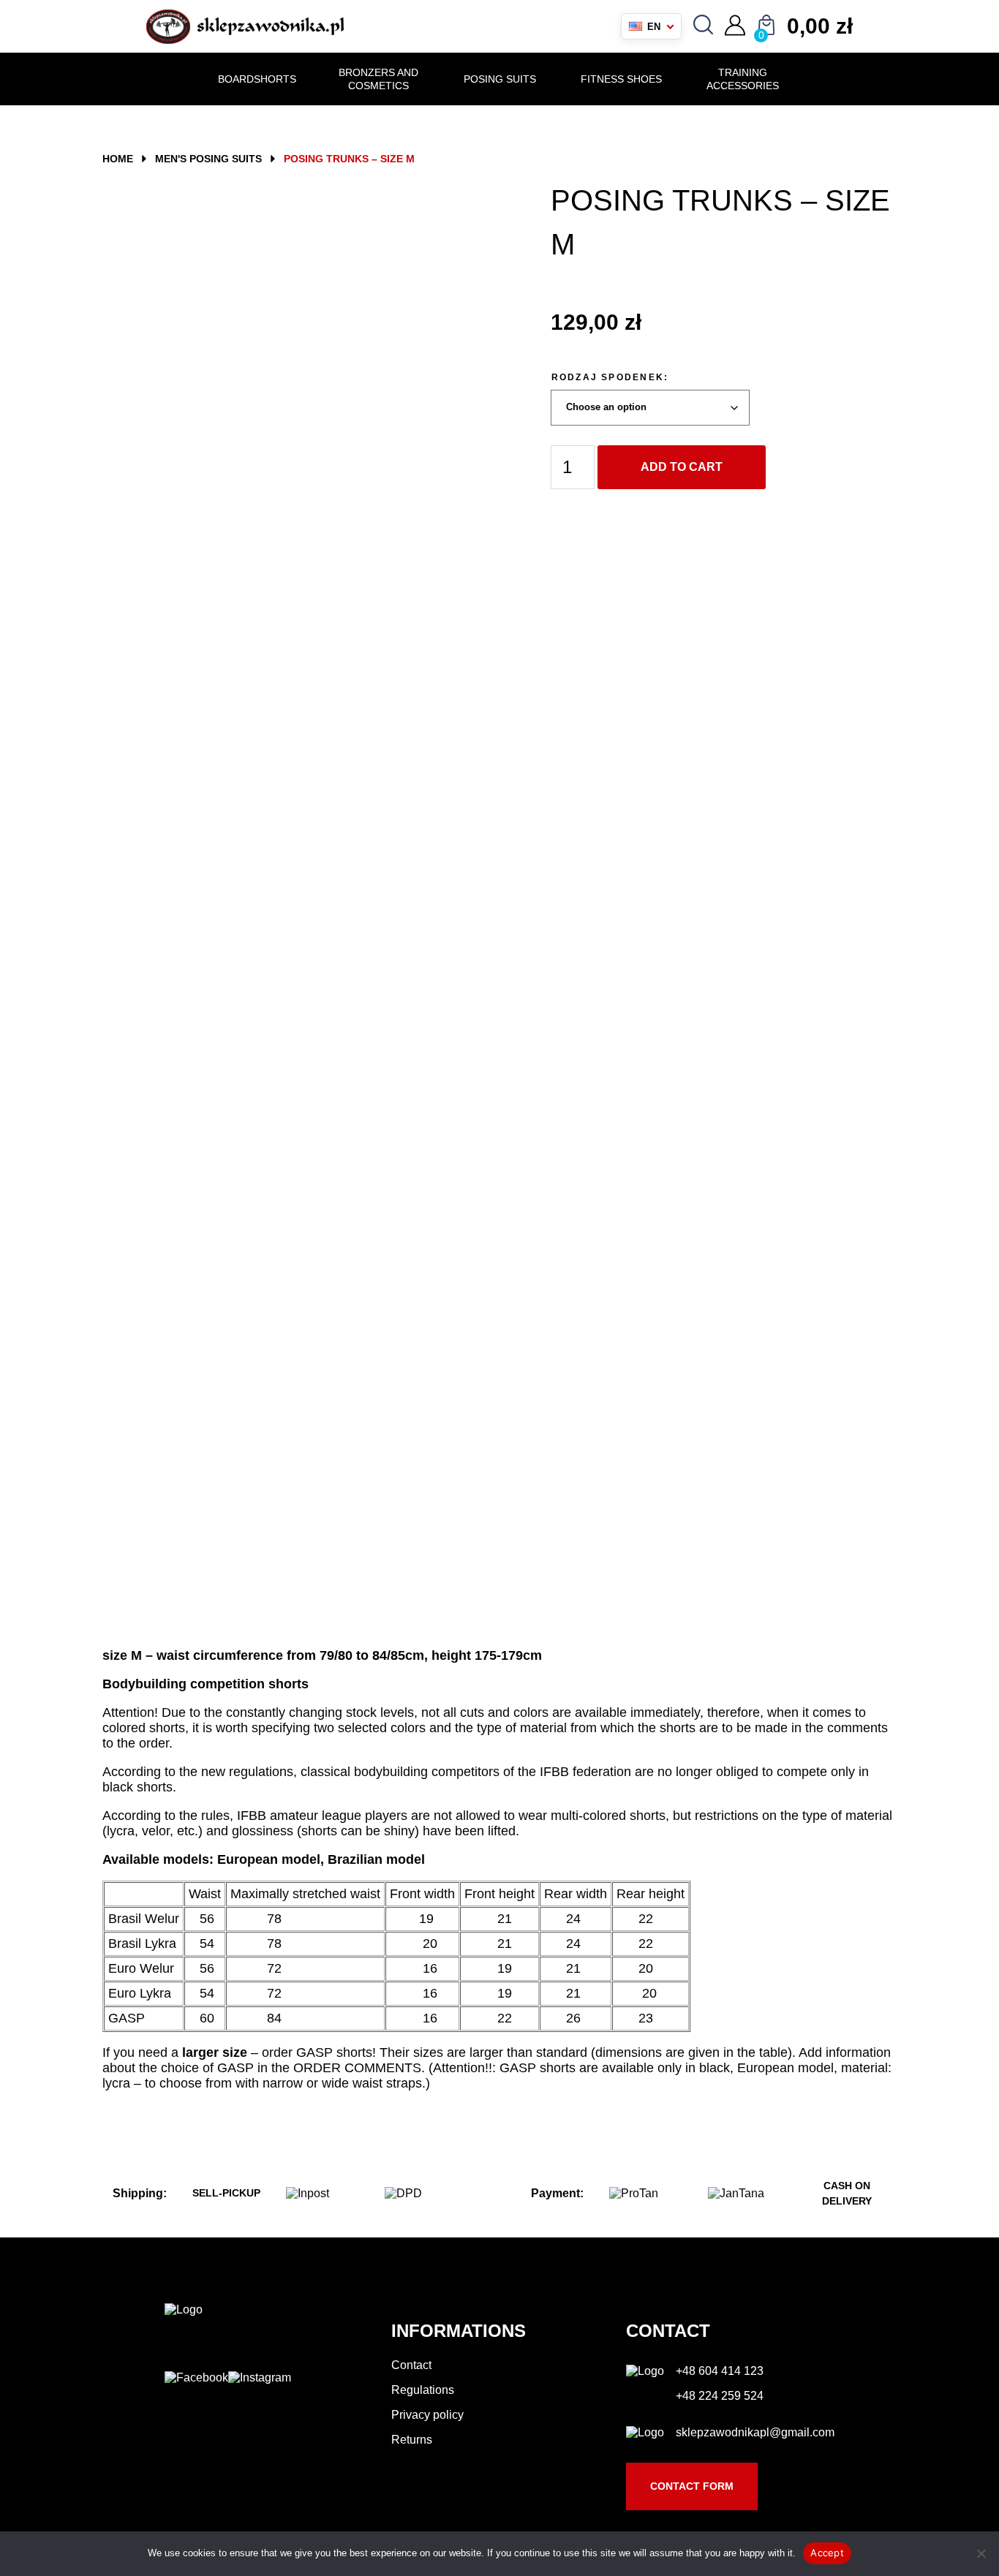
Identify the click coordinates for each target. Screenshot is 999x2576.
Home (118, 159)
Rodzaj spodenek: (610, 377)
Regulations (423, 2390)
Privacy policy (427, 2415)
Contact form (692, 2486)
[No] (981, 2553)
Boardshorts (257, 79)
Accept (827, 2553)
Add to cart (682, 467)
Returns (412, 2440)
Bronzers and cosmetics (378, 79)
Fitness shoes (621, 79)
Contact (411, 2365)
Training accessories (743, 79)
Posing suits (500, 79)
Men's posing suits (208, 159)
